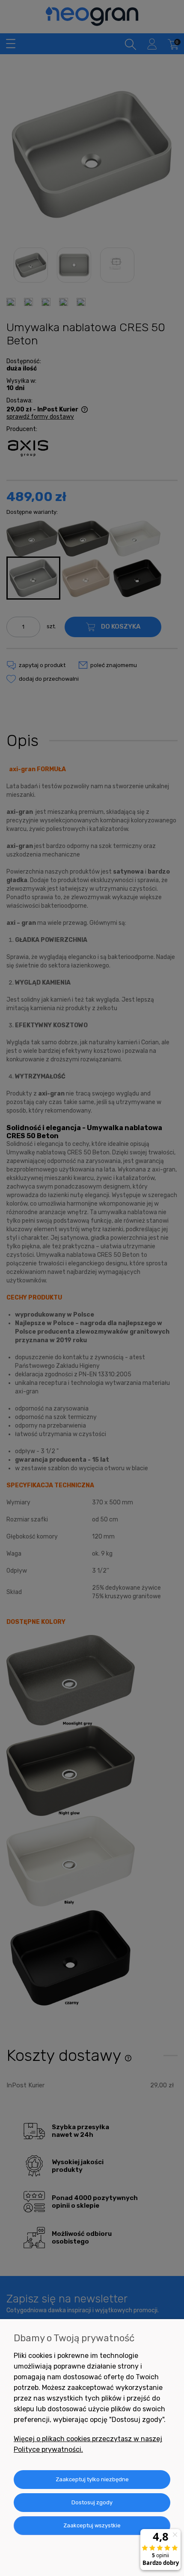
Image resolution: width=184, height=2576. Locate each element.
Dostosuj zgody (92, 2502)
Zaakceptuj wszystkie (92, 2525)
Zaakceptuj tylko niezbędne (92, 2479)
